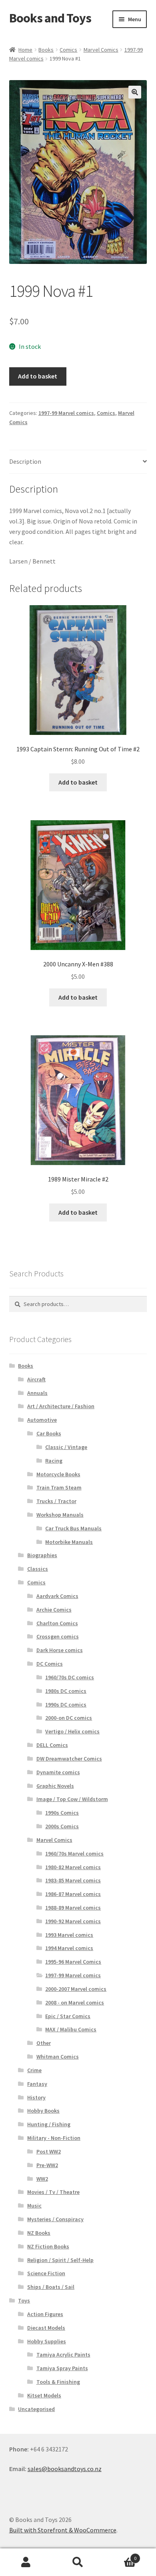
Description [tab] (25, 461)
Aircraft (36, 1379)
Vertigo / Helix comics (72, 1731)
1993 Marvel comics (69, 1935)
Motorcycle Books (58, 1474)
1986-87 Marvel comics (73, 1894)
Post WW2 (49, 2151)
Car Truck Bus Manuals (73, 1528)
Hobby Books (43, 2111)
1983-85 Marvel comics (73, 1880)
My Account (26, 2562)
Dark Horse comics (60, 1650)
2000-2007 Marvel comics (76, 1989)
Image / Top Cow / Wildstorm (72, 1799)
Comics (68, 50)
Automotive (42, 1420)
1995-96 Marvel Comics (73, 1962)
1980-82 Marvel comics (73, 1867)
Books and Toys (50, 18)
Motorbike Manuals (69, 1542)
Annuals (37, 1393)
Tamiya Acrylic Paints (63, 2355)
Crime (34, 2070)
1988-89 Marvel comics (73, 1908)
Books (46, 50)
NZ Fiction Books (48, 2246)
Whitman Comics (58, 2057)
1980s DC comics (66, 1691)
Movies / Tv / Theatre (53, 2192)
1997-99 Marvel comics (66, 413)
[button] (135, 92)
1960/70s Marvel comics (74, 1854)
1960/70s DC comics (70, 1677)
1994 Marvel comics (69, 1948)
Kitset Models (44, 2395)
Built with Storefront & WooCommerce (63, 2530)
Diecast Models (46, 2328)
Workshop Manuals (60, 1515)
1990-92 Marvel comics (73, 1921)
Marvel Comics (101, 50)
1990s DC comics (66, 1705)
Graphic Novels (55, 1786)
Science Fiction (46, 2273)
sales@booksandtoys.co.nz (65, 2469)
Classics (38, 1569)
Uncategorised (36, 2409)
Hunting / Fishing (49, 2124)
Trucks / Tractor (56, 1501)
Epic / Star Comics (68, 2016)
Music (34, 2206)
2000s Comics (62, 1826)
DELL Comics (52, 1745)
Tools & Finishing (58, 2382)
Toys (24, 2300)
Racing (54, 1461)
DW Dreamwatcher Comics (69, 1759)
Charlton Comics (57, 1623)
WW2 (42, 2179)
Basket (120, 2555)
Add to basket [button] (78, 782)
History (36, 2097)
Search (78, 2562)
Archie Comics (54, 1610)
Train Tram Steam (59, 1487)
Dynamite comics (58, 1772)
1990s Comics (62, 1813)
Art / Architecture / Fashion (61, 1406)
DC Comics (50, 1664)
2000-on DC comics (69, 1718)
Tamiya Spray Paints (62, 2368)
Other (44, 2043)
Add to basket (38, 376)
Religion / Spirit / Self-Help (60, 2260)
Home (25, 50)
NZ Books (39, 2233)
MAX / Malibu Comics (71, 2029)
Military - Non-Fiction (54, 2138)
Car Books (49, 1433)
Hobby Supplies (47, 2341)
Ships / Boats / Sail (51, 2287)
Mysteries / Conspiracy (55, 2219)
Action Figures (45, 2314)
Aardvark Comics (57, 1596)
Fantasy (37, 2084)
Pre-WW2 (47, 2165)
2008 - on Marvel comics (75, 2002)
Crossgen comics (58, 1636)
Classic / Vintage (66, 1447)
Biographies (42, 1555)
